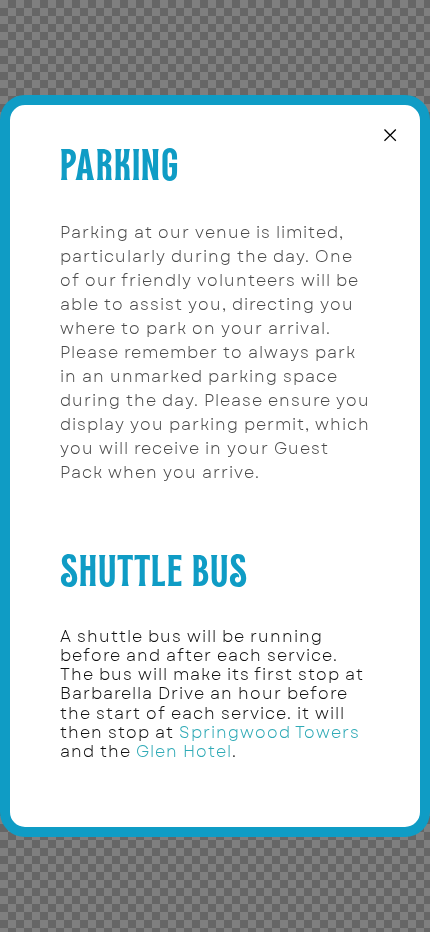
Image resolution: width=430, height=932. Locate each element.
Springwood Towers (269, 732)
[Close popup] (390, 135)
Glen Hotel (184, 751)
